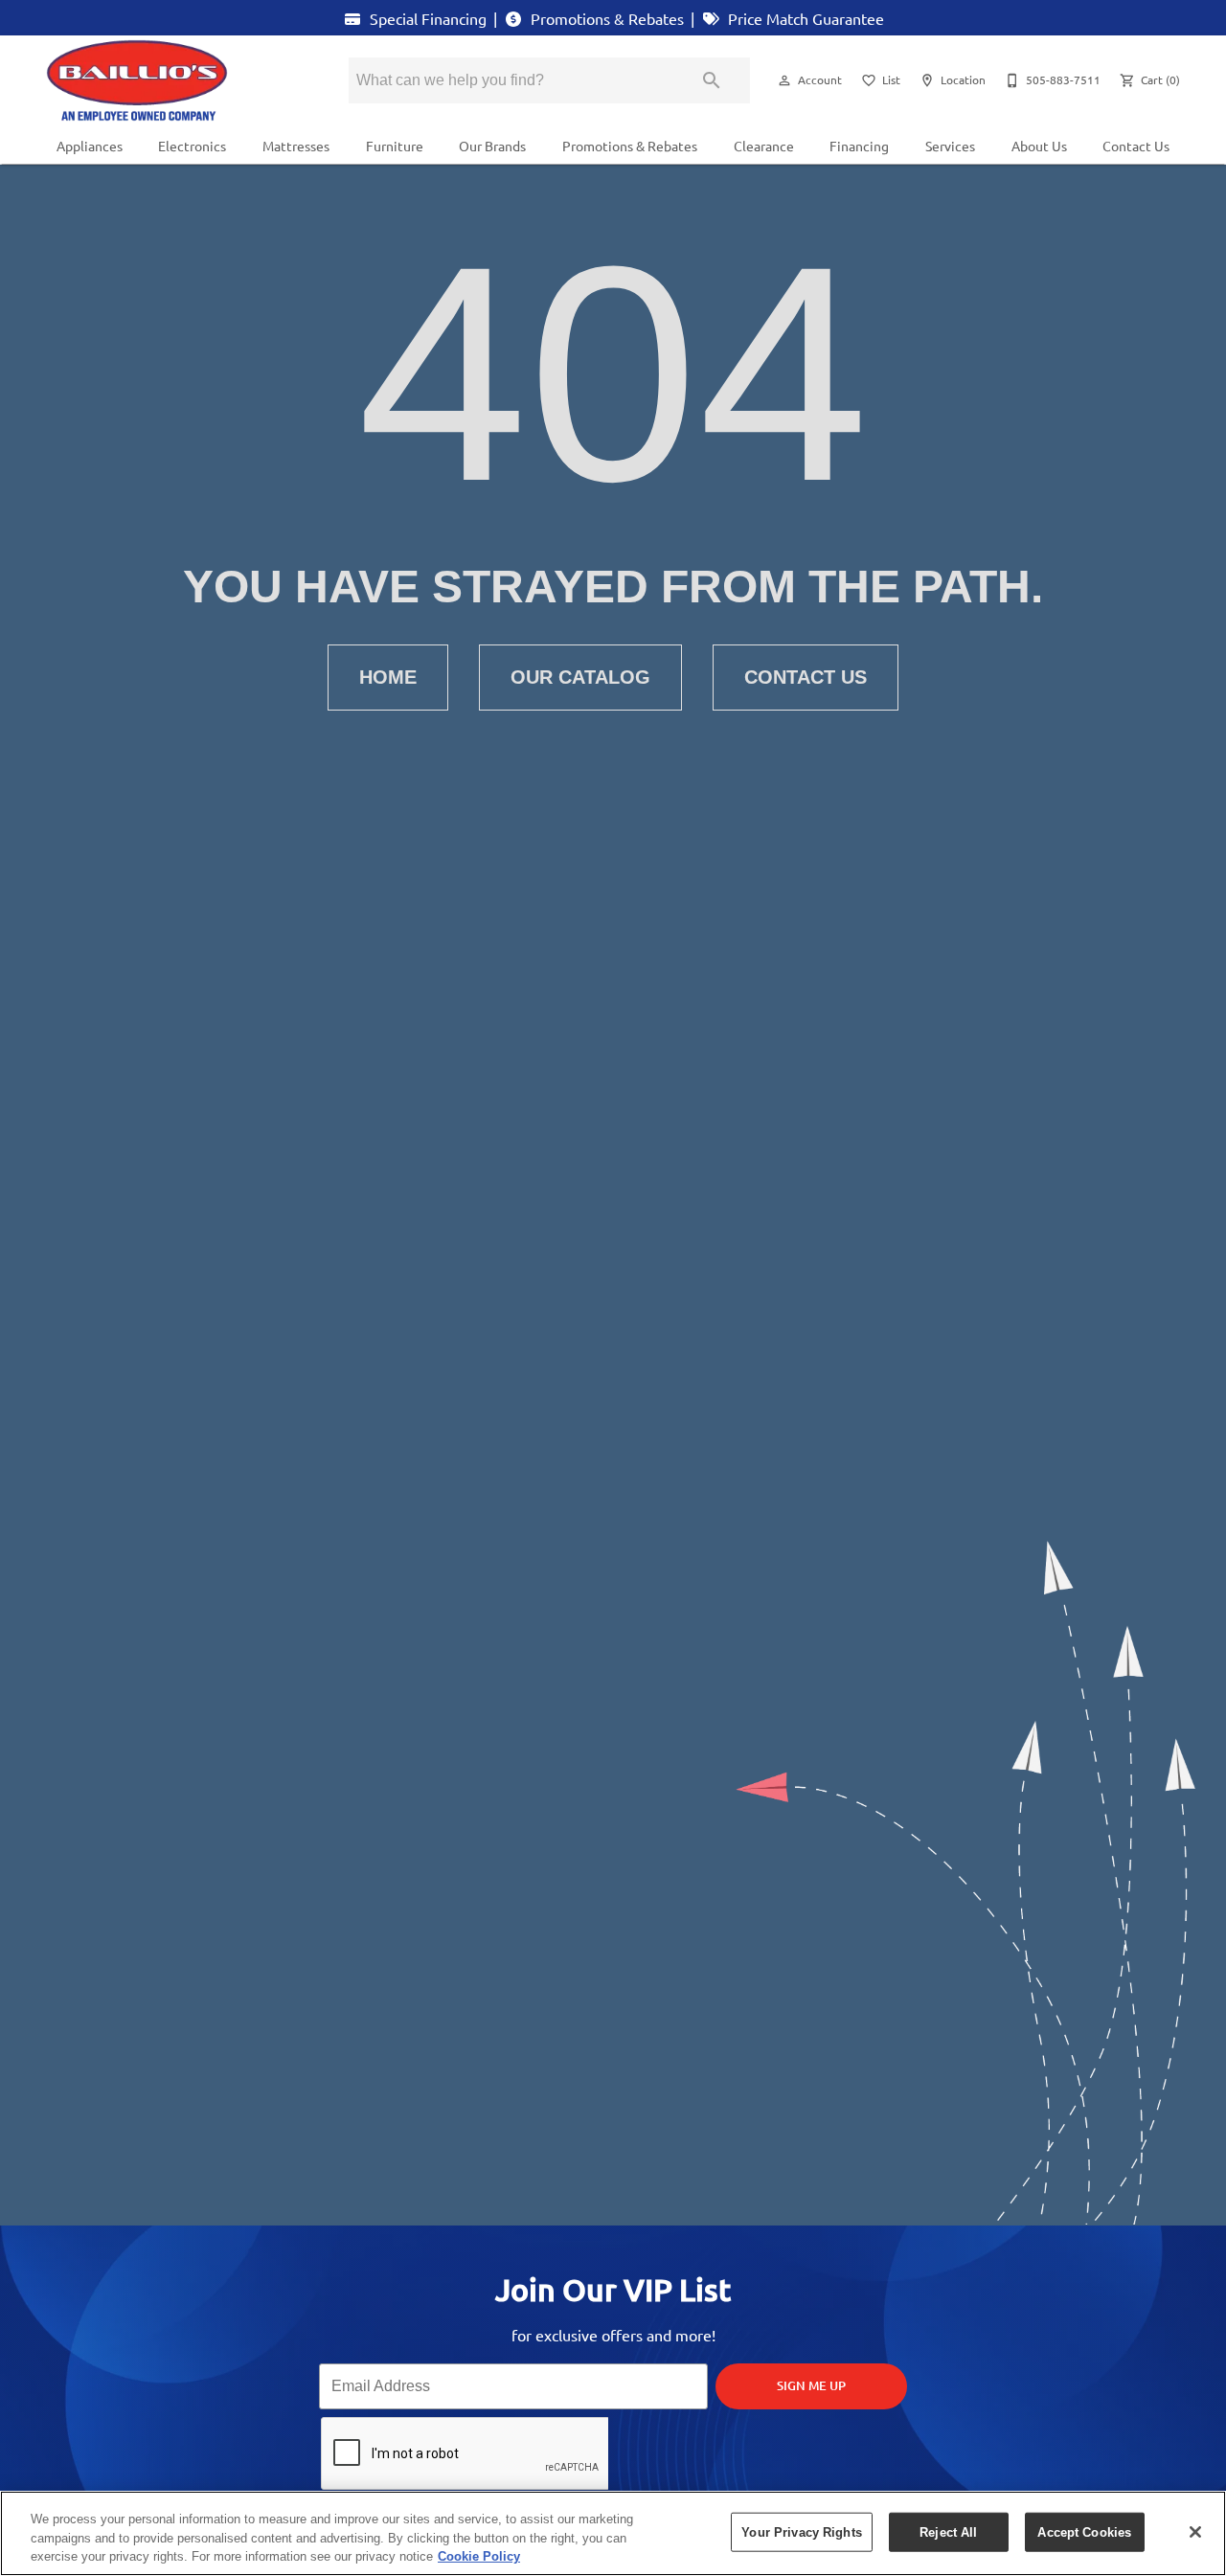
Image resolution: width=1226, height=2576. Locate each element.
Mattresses (296, 146)
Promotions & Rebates (605, 18)
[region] (613, 2533)
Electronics (192, 146)
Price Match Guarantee (804, 18)
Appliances (90, 146)
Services (950, 146)
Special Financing (426, 18)
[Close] (1195, 2532)
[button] (784, 80)
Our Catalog (580, 677)
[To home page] (170, 80)
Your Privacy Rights (801, 2531)
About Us (1039, 146)
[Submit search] (712, 80)
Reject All (948, 2531)
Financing (859, 146)
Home (388, 677)
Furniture (395, 146)
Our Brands (492, 146)
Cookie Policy (479, 2556)
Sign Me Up (811, 2385)
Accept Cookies (1084, 2531)
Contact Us (1136, 146)
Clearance (764, 146)
